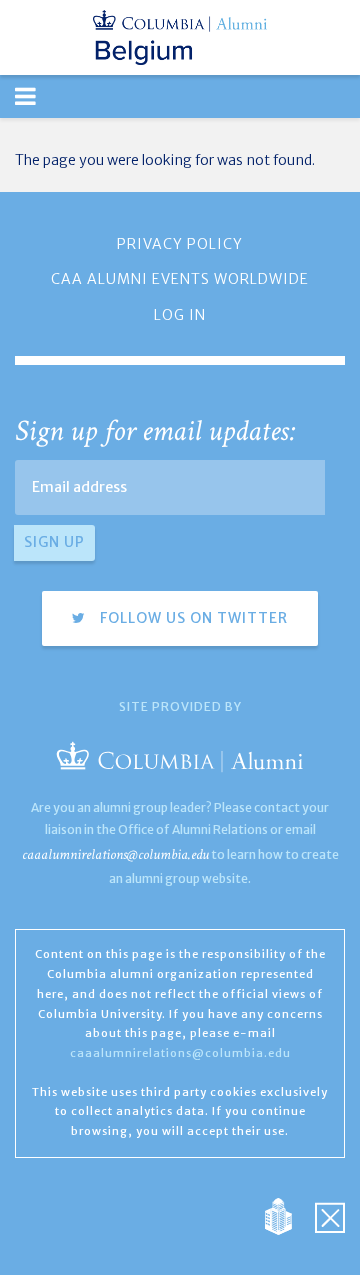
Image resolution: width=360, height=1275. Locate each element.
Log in (180, 315)
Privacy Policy (180, 244)
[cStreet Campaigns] (330, 1215)
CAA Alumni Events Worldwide (180, 279)
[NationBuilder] (288, 1215)
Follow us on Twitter (192, 618)
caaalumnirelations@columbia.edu (115, 854)
